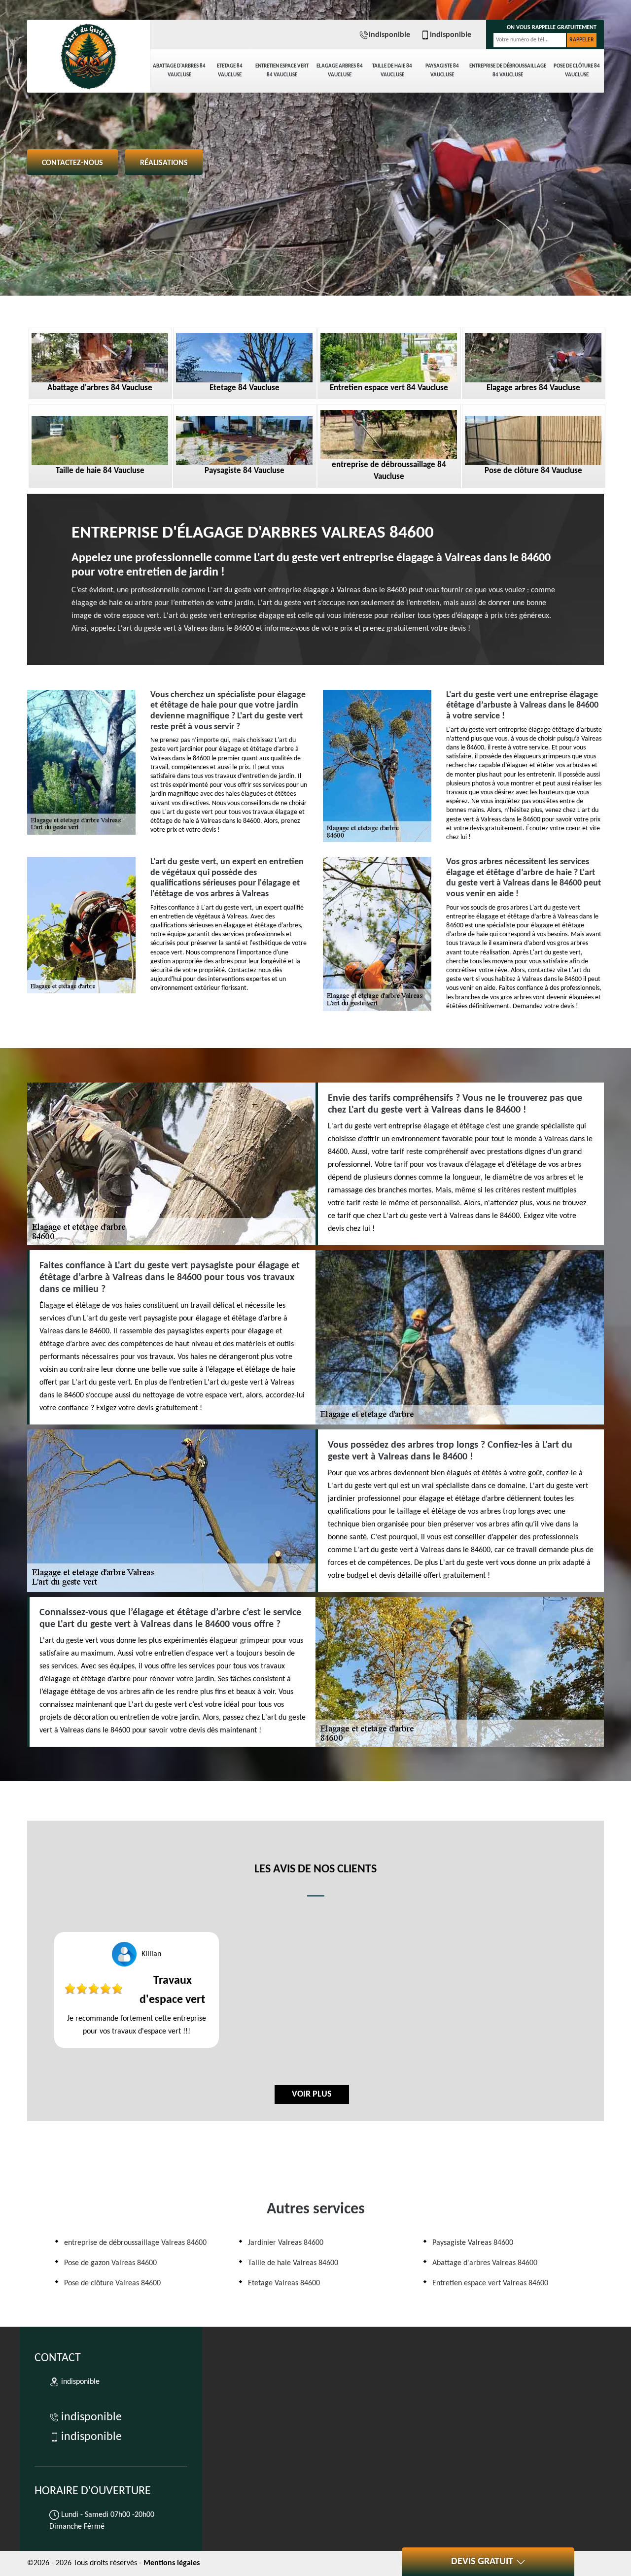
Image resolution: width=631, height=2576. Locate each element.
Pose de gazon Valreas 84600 (110, 2263)
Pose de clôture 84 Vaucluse (577, 71)
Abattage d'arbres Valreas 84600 (485, 2263)
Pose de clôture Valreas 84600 (112, 2283)
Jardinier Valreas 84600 (286, 2243)
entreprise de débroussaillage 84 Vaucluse (508, 71)
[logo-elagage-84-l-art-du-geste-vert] (89, 54)
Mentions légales (172, 2563)
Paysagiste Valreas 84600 (473, 2243)
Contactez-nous (72, 163)
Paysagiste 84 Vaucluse (442, 71)
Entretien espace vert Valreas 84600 (490, 2283)
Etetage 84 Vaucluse (230, 71)
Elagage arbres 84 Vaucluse (340, 71)
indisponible (389, 35)
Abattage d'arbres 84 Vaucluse (179, 71)
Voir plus (312, 2094)
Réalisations (164, 163)
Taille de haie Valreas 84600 (293, 2263)
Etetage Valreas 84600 (284, 2283)
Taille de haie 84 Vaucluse (392, 71)
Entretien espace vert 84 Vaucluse (282, 71)
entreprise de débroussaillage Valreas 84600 (135, 2243)
